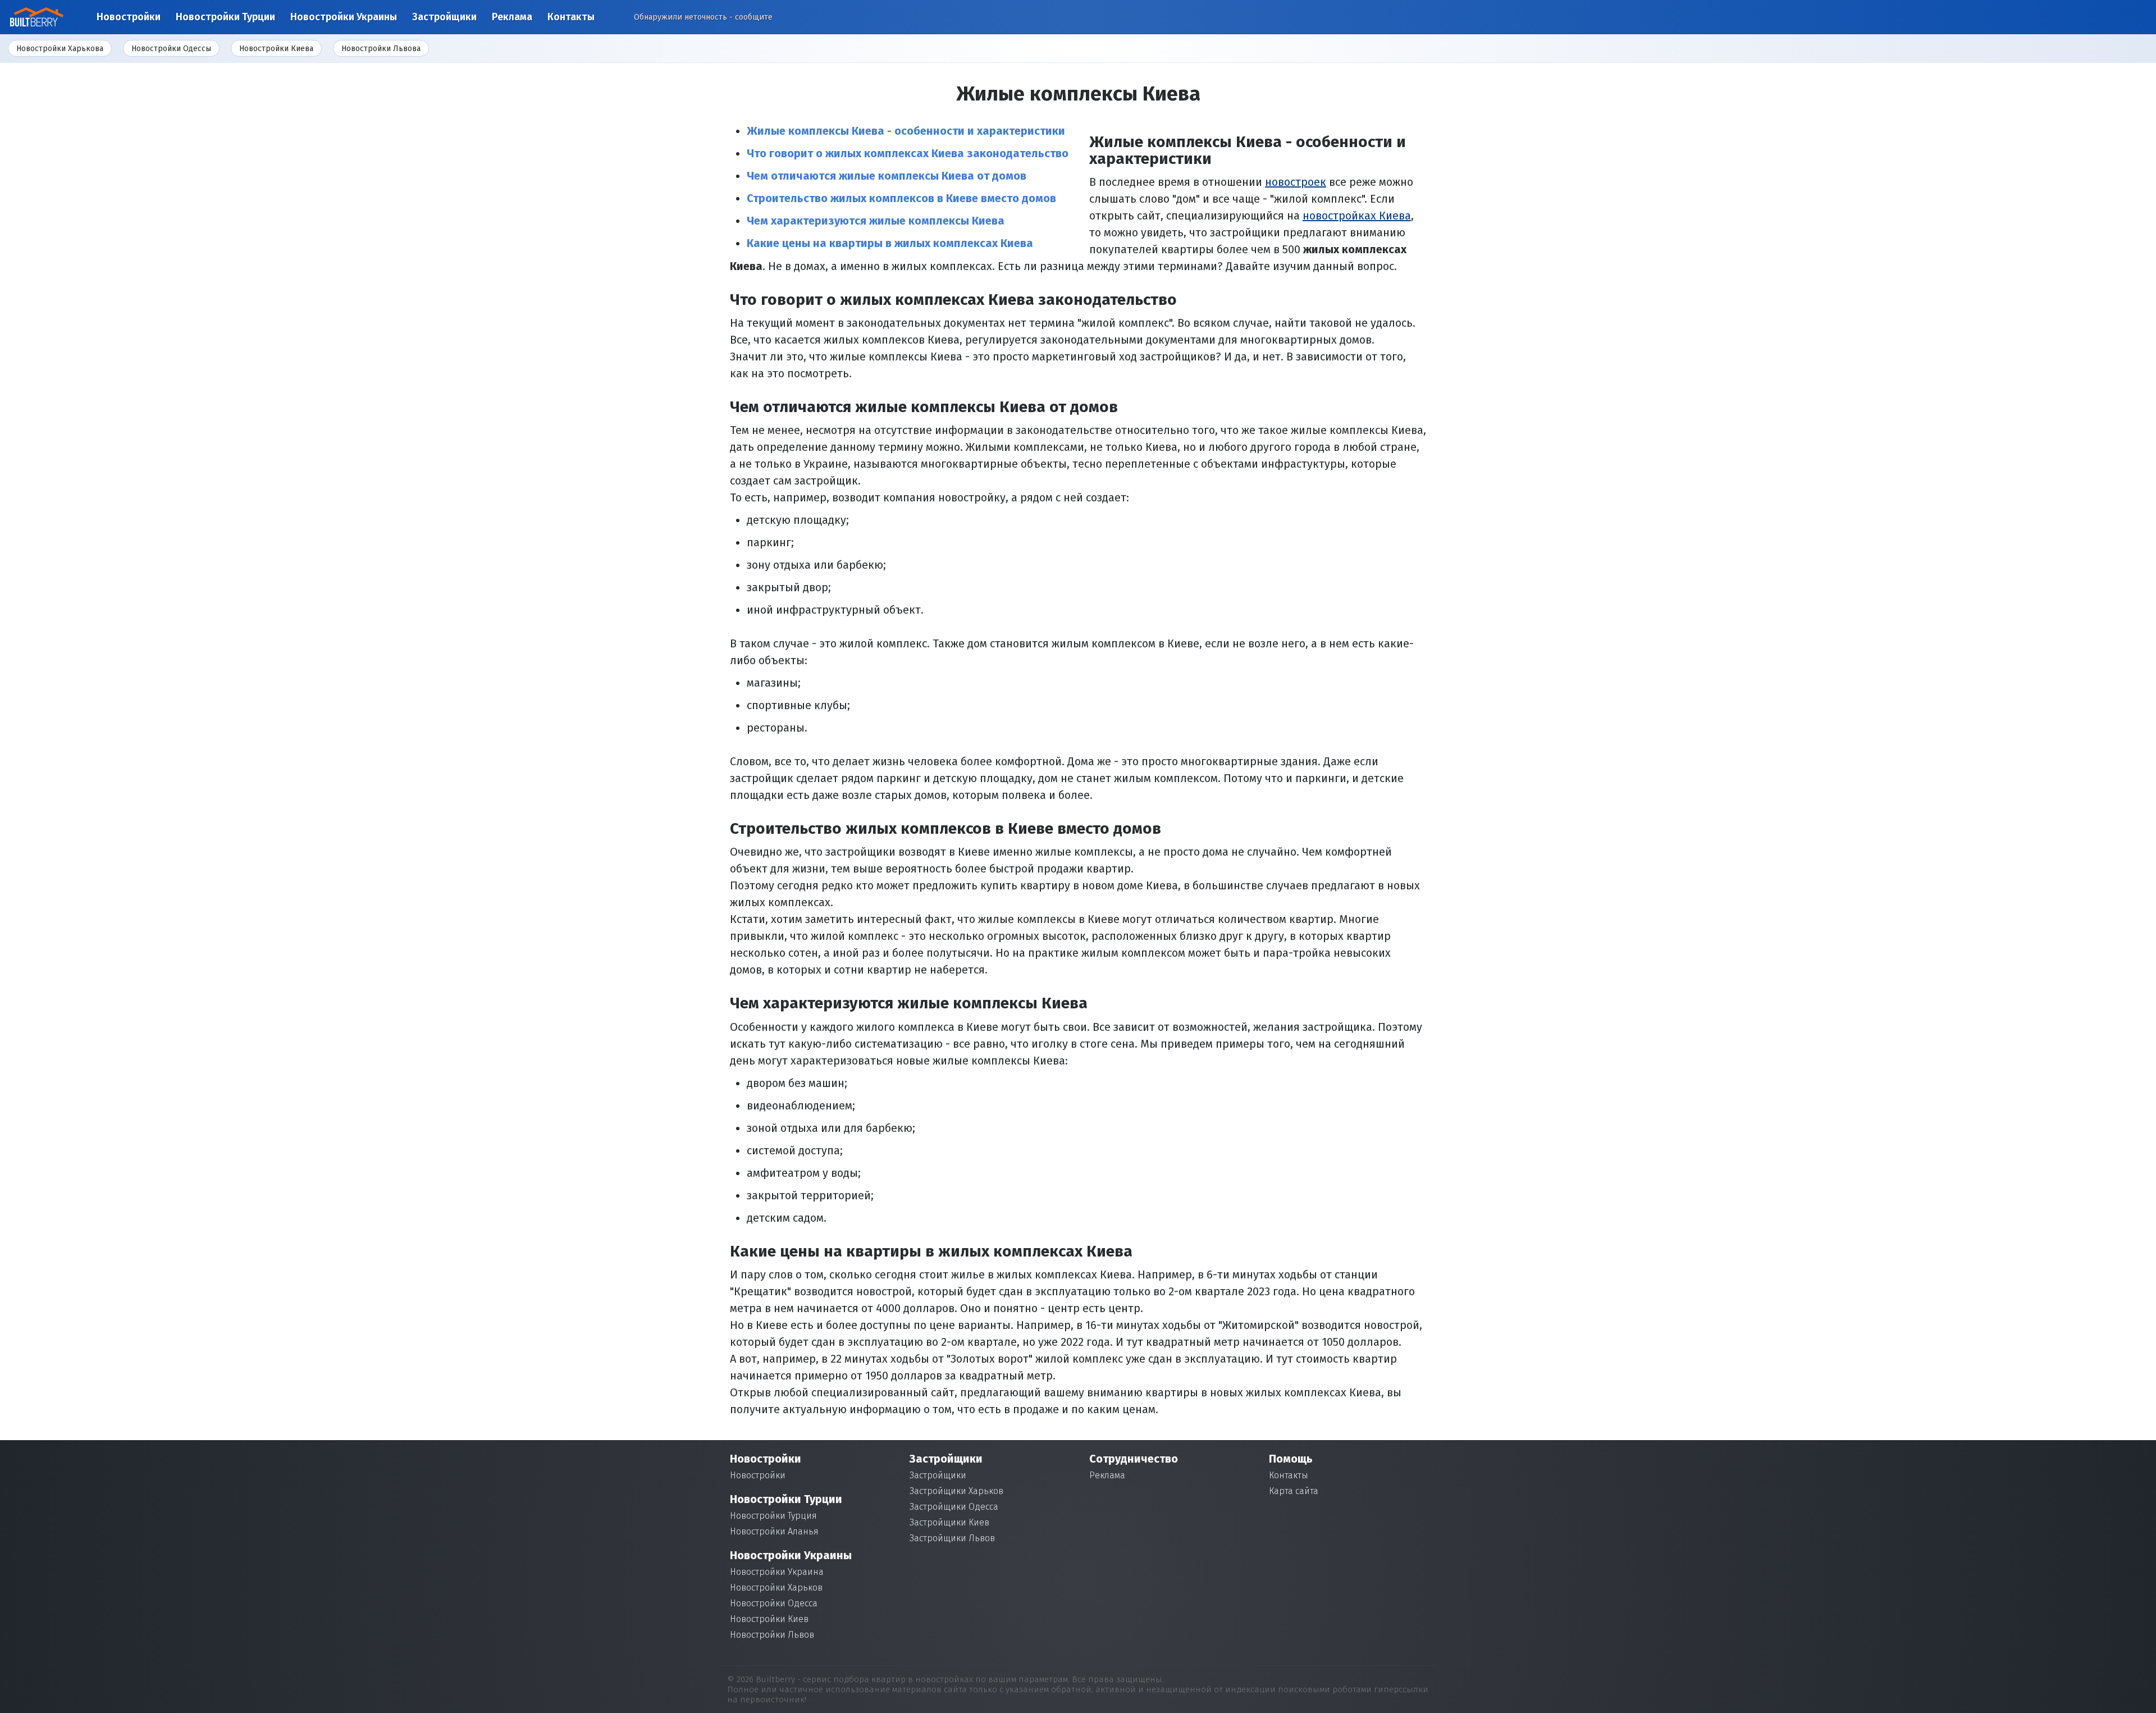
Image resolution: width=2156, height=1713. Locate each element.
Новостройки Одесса (774, 1603)
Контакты (571, 17)
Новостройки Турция (773, 1516)
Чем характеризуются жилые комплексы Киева (876, 221)
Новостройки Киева (276, 49)
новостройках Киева (1357, 216)
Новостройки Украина (777, 1572)
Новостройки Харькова (60, 49)
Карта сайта (1294, 1491)
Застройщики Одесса (954, 1507)
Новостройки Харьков (776, 1588)
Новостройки (129, 17)
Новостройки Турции (225, 17)
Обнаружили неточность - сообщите (703, 17)
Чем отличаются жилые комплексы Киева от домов (887, 176)
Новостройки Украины (344, 17)
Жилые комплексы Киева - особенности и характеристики (906, 131)
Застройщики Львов (952, 1538)
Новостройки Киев (769, 1619)
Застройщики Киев (949, 1522)
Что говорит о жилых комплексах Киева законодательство (908, 153)
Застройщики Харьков (956, 1491)
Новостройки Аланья (774, 1531)
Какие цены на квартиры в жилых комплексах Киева (890, 243)
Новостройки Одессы (171, 49)
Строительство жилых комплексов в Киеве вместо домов (901, 198)
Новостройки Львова (381, 49)
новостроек (1296, 182)
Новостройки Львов (772, 1635)
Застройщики (444, 17)
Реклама (512, 17)
